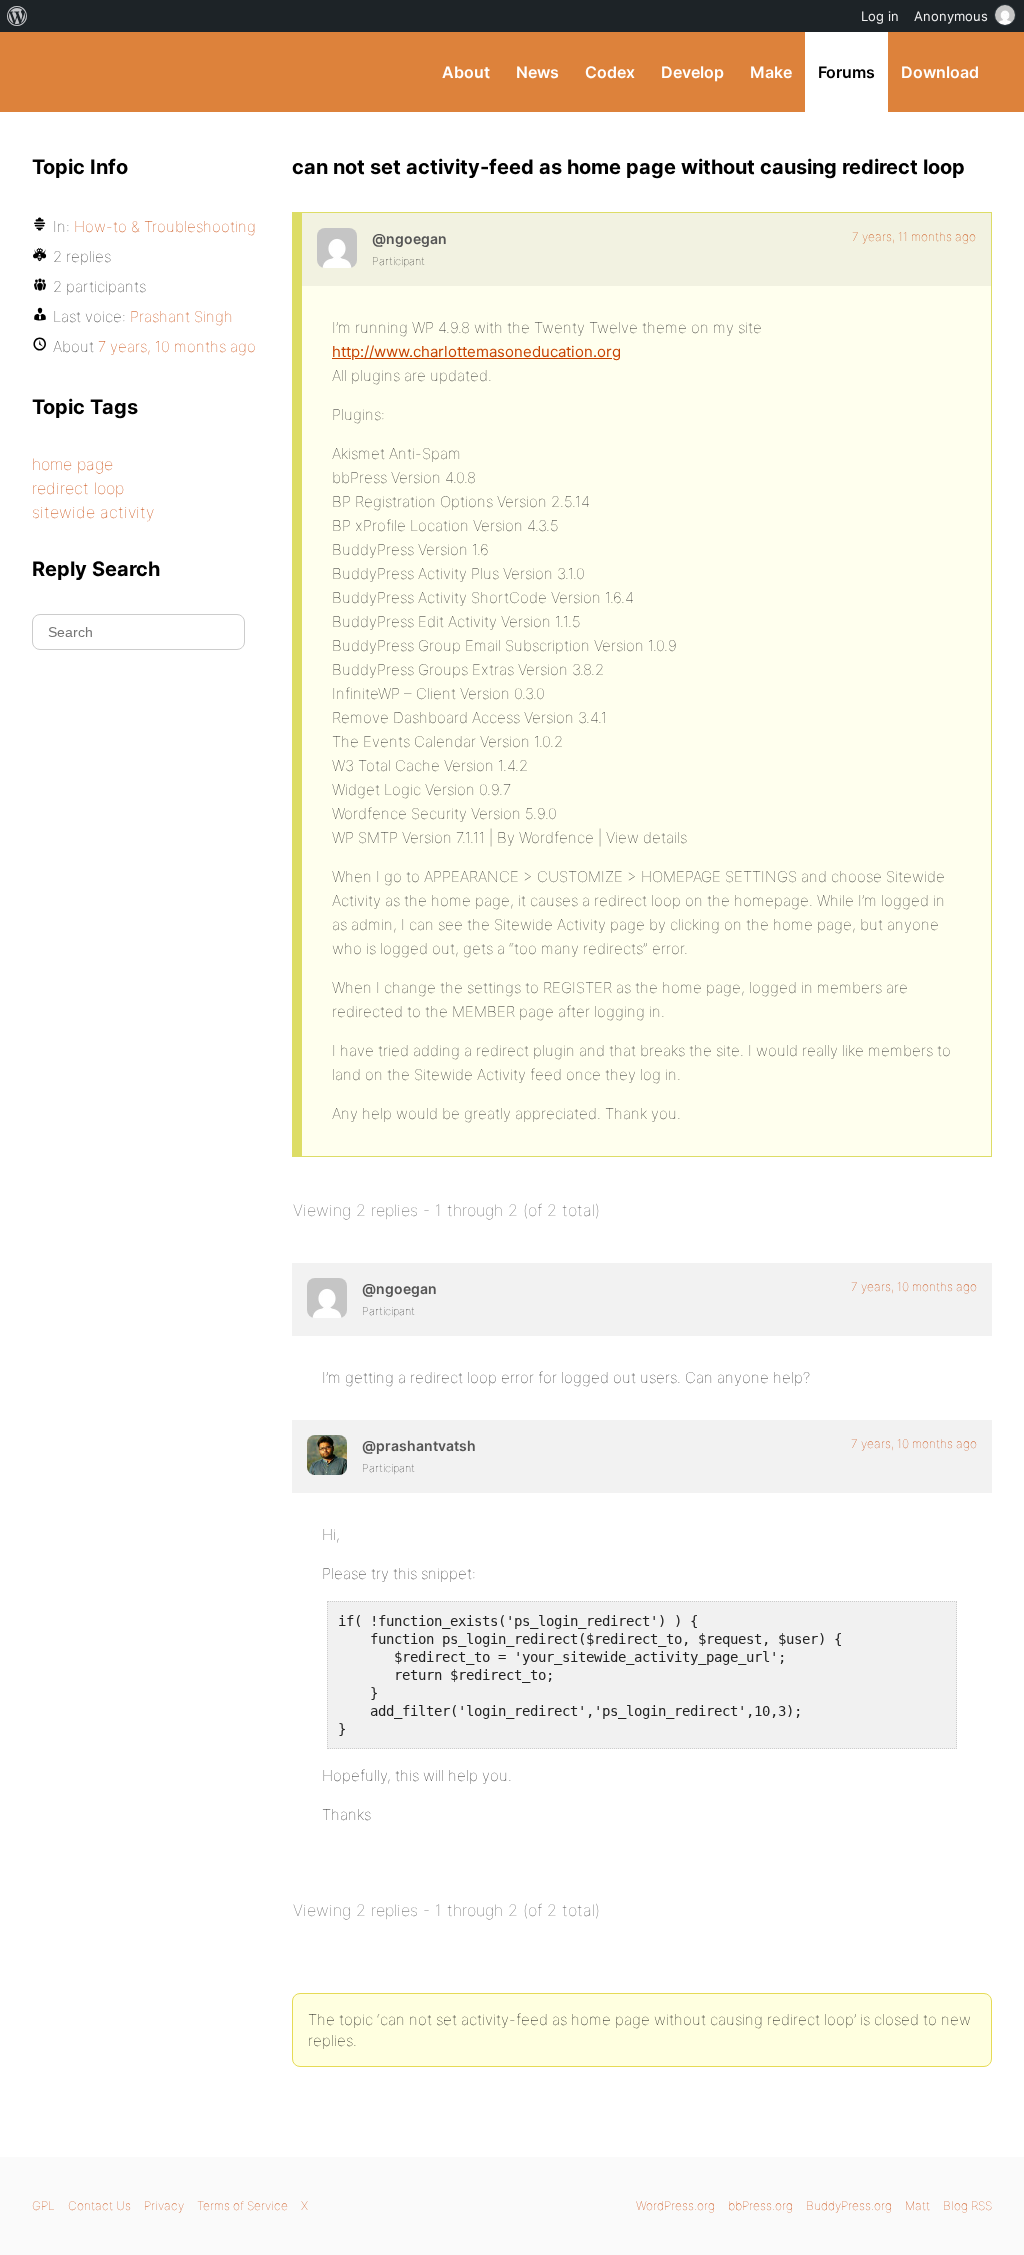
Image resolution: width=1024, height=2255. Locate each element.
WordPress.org (675, 2205)
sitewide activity (93, 512)
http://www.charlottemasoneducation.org (476, 351)
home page (72, 464)
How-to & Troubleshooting (165, 226)
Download (940, 72)
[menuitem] (17, 16)
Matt (917, 2205)
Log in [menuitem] (880, 16)
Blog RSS (967, 2205)
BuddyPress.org (166, 72)
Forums (846, 72)
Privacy (164, 2205)
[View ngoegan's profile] (337, 248)
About (466, 72)
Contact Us (99, 2205)
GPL (43, 2205)
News (537, 72)
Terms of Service (242, 2205)
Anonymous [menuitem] (951, 16)
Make (771, 72)
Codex (610, 72)
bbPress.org (760, 2205)
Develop (692, 72)
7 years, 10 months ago (914, 1286)
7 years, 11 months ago (914, 236)
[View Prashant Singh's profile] (327, 1455)
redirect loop (78, 488)
